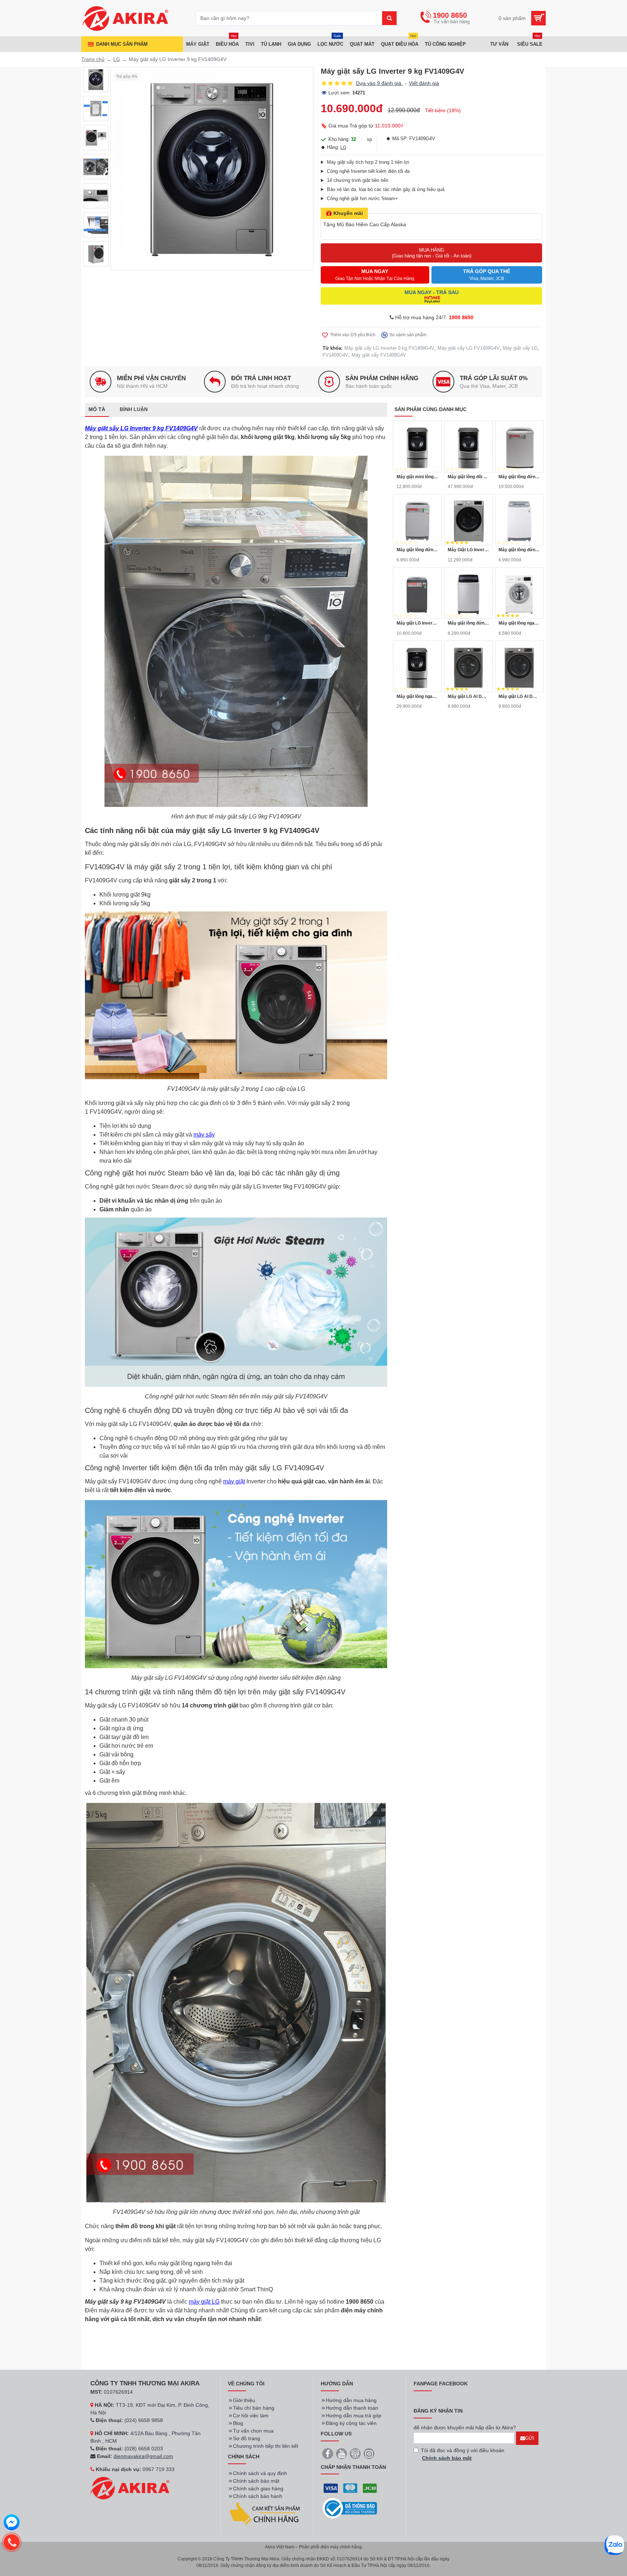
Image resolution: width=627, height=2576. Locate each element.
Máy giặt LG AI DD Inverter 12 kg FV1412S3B (519, 696)
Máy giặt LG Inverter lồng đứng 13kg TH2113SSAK (417, 623)
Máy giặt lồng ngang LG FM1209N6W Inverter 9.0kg (519, 623)
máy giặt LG (204, 2302)
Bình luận (134, 409)
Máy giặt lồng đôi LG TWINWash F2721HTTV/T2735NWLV (468, 477)
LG (117, 59)
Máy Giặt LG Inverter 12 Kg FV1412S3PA (468, 550)
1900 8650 (461, 317)
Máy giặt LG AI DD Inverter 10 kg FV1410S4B (468, 696)
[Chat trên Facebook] (12, 2523)
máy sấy (204, 1135)
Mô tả (97, 409)
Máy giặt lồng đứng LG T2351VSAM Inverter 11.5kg (417, 550)
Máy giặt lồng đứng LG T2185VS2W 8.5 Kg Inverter (519, 550)
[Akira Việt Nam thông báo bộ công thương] (350, 2508)
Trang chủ (93, 59)
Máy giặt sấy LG (520, 348)
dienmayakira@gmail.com (143, 2456)
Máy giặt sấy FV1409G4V (379, 355)
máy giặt (234, 1481)
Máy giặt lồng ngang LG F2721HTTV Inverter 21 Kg (417, 696)
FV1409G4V (335, 355)
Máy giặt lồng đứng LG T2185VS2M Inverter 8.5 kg (468, 623)
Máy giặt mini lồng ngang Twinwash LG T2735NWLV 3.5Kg (417, 477)
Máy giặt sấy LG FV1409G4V (469, 348)
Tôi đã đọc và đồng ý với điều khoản (463, 2454)
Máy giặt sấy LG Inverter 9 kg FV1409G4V (389, 348)
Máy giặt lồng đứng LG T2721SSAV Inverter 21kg (519, 477)
